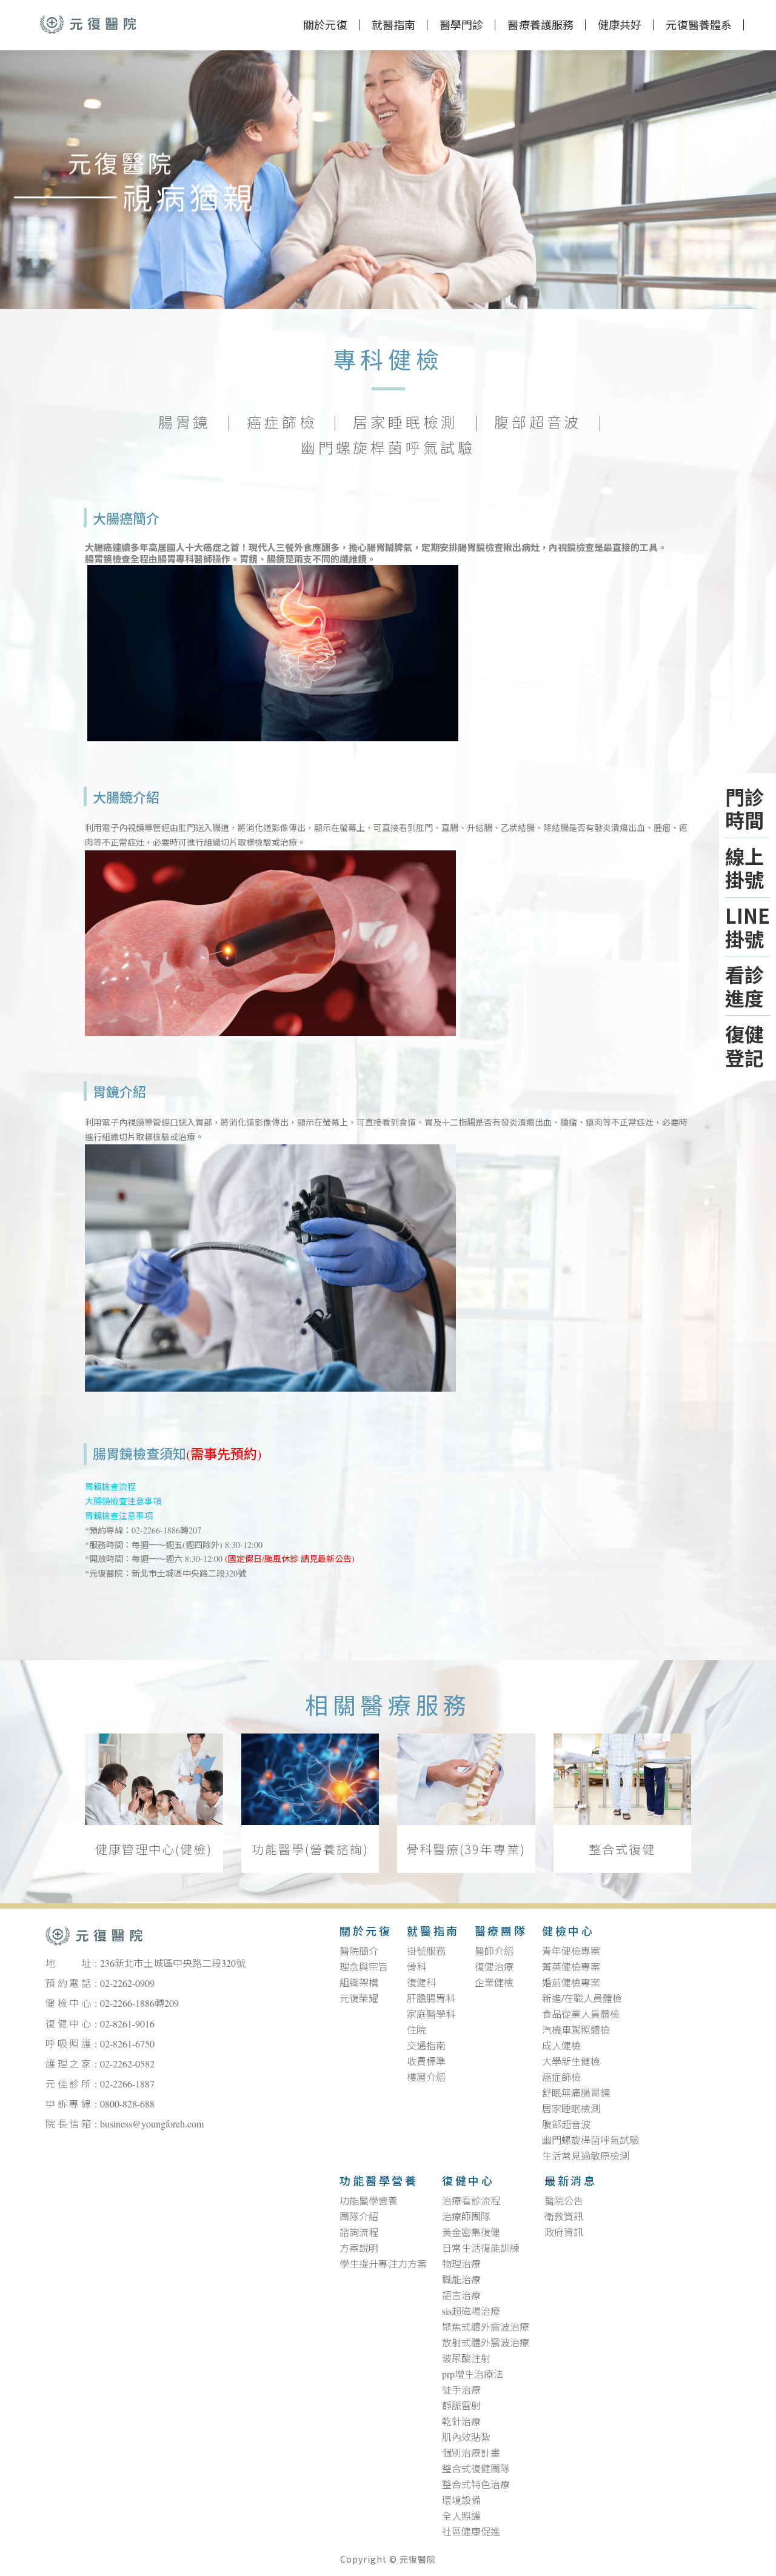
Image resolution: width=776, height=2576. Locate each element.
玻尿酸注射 (466, 2359)
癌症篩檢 (282, 424)
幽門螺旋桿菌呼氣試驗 (388, 449)
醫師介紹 (494, 1952)
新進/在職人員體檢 (582, 1999)
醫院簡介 (359, 1952)
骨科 (416, 1967)
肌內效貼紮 (466, 2438)
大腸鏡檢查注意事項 (123, 1502)
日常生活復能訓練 (481, 2249)
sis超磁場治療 (471, 2312)
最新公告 (335, 1559)
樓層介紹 (426, 2078)
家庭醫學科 (431, 2015)
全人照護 (461, 2517)
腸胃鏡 (184, 424)
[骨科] (466, 1780)
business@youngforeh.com (152, 2124)
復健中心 (468, 2182)
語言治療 (461, 2296)
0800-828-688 (127, 2104)
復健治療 (494, 1967)
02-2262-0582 (127, 2064)
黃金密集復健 (471, 2233)
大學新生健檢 (571, 2062)
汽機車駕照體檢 (576, 2030)
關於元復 (325, 26)
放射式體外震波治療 (486, 2343)
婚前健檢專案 (571, 1983)
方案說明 (359, 2249)
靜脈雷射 (461, 2406)
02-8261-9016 (127, 2024)
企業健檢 (494, 1983)
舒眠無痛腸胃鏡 (576, 2094)
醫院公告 (564, 2201)
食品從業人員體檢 (581, 2015)
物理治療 (461, 2264)
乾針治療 (461, 2422)
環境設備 (461, 2501)
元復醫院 (88, 24)
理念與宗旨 (364, 1967)
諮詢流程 (359, 2233)
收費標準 (426, 2062)
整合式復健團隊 (476, 2469)
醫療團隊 (501, 1932)
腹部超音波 (538, 424)
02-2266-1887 (127, 2084)
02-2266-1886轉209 (139, 2004)
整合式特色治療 (476, 2485)
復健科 (421, 1983)
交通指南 (426, 2046)
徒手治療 (461, 2391)
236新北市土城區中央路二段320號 (173, 1964)
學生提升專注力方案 (383, 2264)
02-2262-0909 (127, 1984)
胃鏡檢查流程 (110, 1487)
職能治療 (461, 2280)
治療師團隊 (466, 2217)
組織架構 (359, 1983)
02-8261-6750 (127, 2044)
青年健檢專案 (571, 1952)
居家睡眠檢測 (405, 424)
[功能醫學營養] (310, 1780)
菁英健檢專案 (571, 1967)
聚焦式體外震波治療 (486, 2327)
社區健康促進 (471, 2532)
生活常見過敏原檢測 (586, 2157)
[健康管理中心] (154, 1780)
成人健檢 (561, 2046)
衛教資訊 (564, 2217)
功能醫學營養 (379, 2182)
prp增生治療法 (473, 2375)
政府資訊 (564, 2233)
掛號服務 (426, 1952)
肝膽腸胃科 (431, 1999)
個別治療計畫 (471, 2454)
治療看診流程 (471, 2201)
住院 (416, 2030)
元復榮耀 (359, 1999)
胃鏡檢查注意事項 (119, 1516)
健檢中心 (568, 1932)
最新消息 (570, 2182)
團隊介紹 (359, 2217)
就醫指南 (433, 1932)
